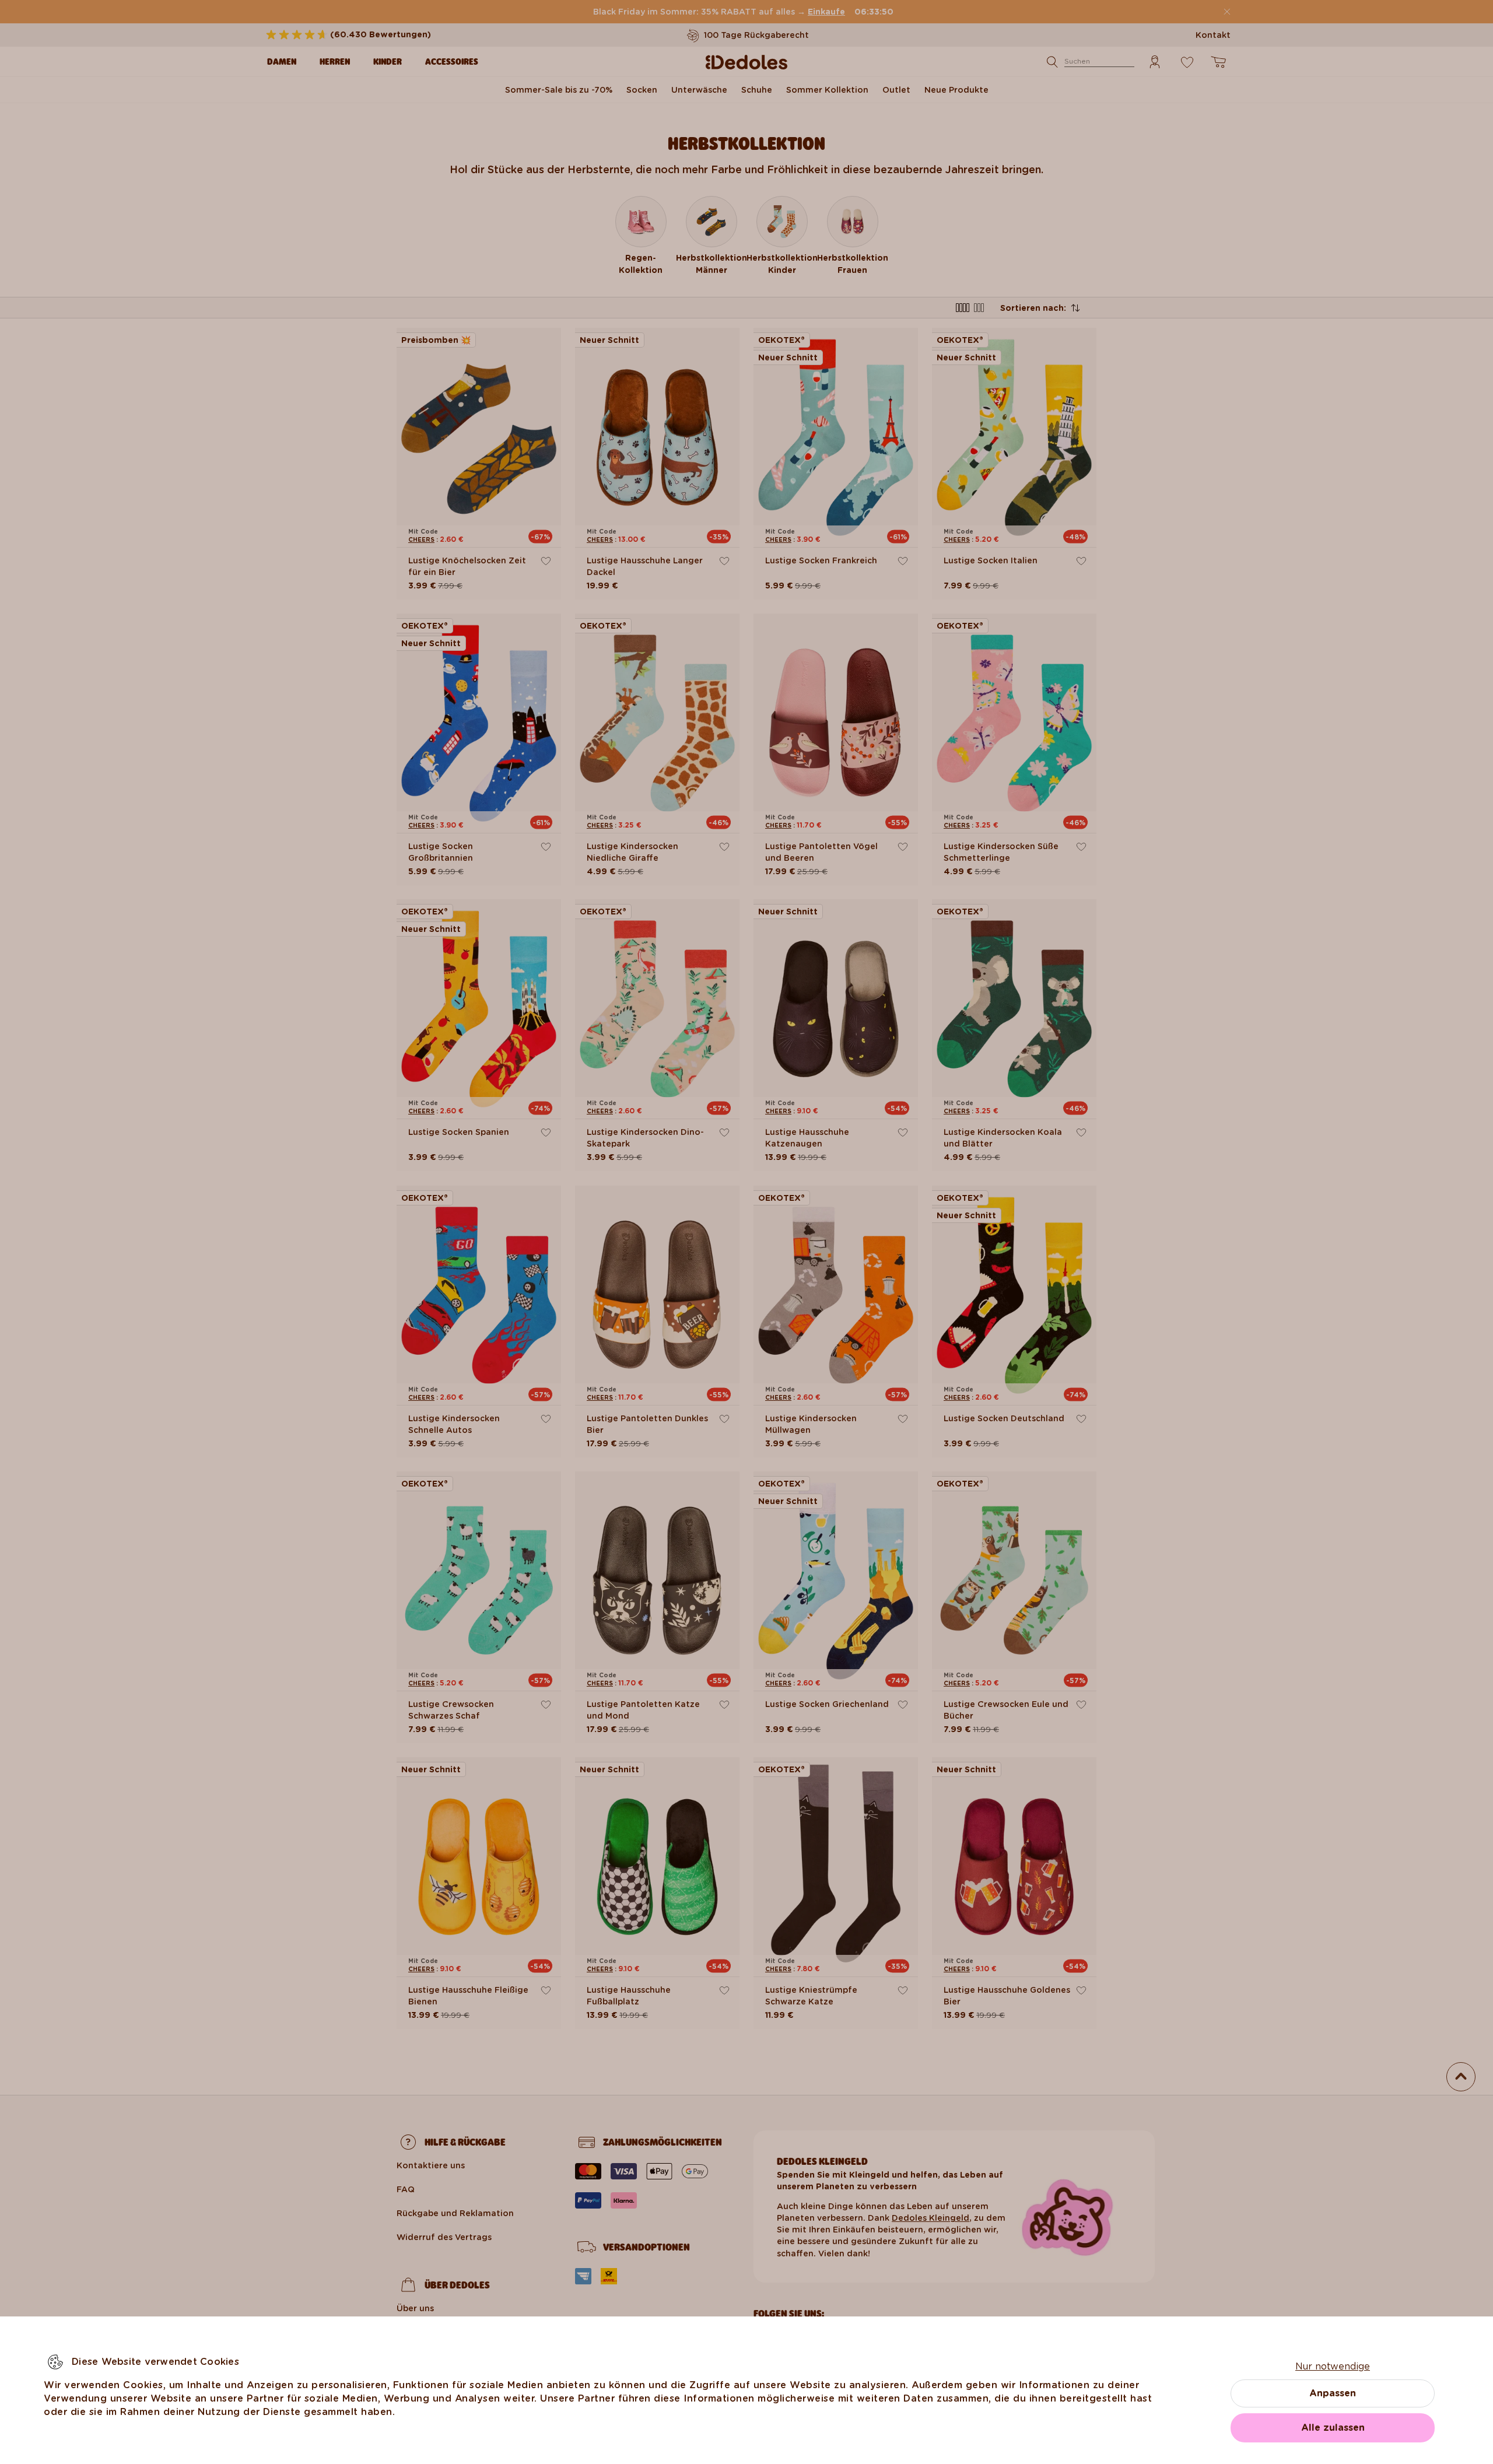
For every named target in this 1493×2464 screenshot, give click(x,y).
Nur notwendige (1333, 2366)
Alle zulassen (1333, 2428)
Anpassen (1333, 2393)
